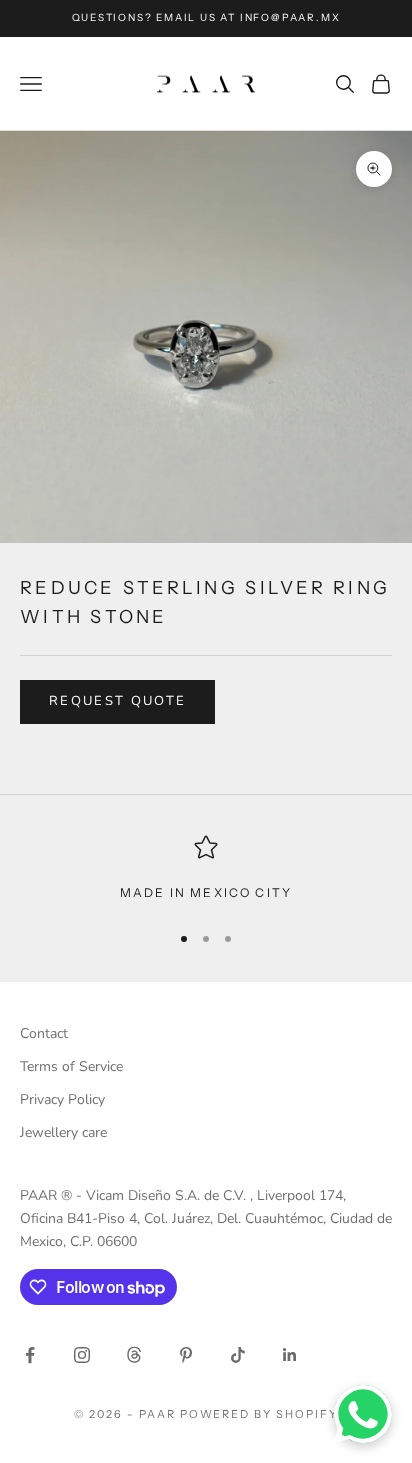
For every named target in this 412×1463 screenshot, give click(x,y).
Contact (44, 1033)
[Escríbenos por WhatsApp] (363, 1414)
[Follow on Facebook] (30, 1355)
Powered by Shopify (259, 1414)
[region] (206, 869)
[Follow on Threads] (134, 1355)
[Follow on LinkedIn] (290, 1355)
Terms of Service (71, 1066)
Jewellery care (63, 1132)
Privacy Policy (62, 1099)
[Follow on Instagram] (82, 1355)
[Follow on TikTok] (238, 1355)
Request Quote (117, 701)
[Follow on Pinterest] (186, 1355)
